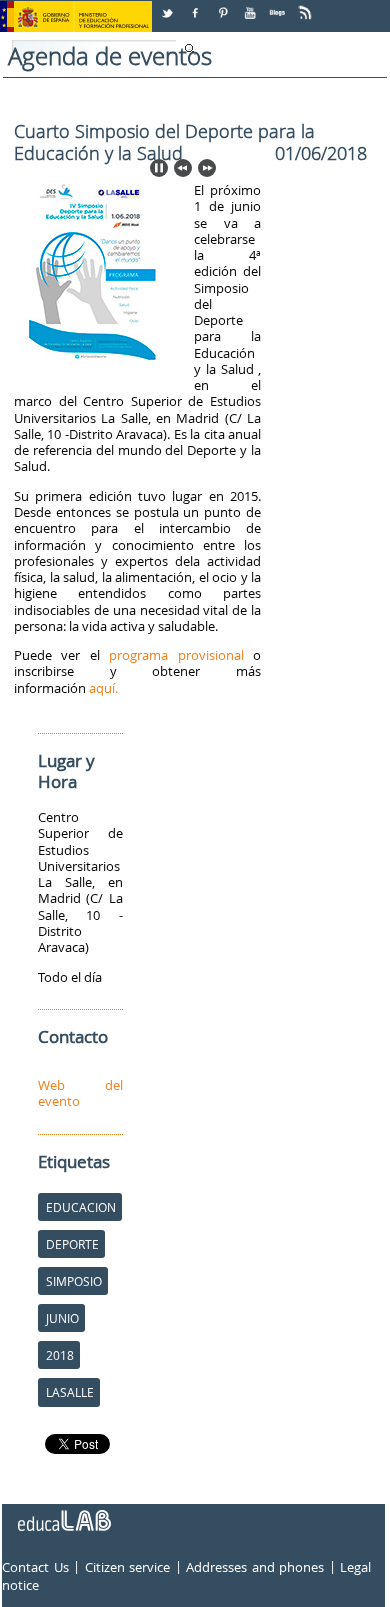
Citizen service (128, 1568)
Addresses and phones (255, 1568)
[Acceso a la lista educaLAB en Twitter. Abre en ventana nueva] (169, 5)
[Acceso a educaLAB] (63, 1513)
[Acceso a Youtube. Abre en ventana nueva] (252, 5)
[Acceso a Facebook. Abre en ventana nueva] (197, 5)
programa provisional (176, 655)
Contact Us (35, 1568)
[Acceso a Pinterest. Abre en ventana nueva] (224, 5)
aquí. (103, 688)
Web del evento (80, 1093)
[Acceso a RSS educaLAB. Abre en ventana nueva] (307, 5)
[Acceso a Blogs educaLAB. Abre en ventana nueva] (279, 5)
